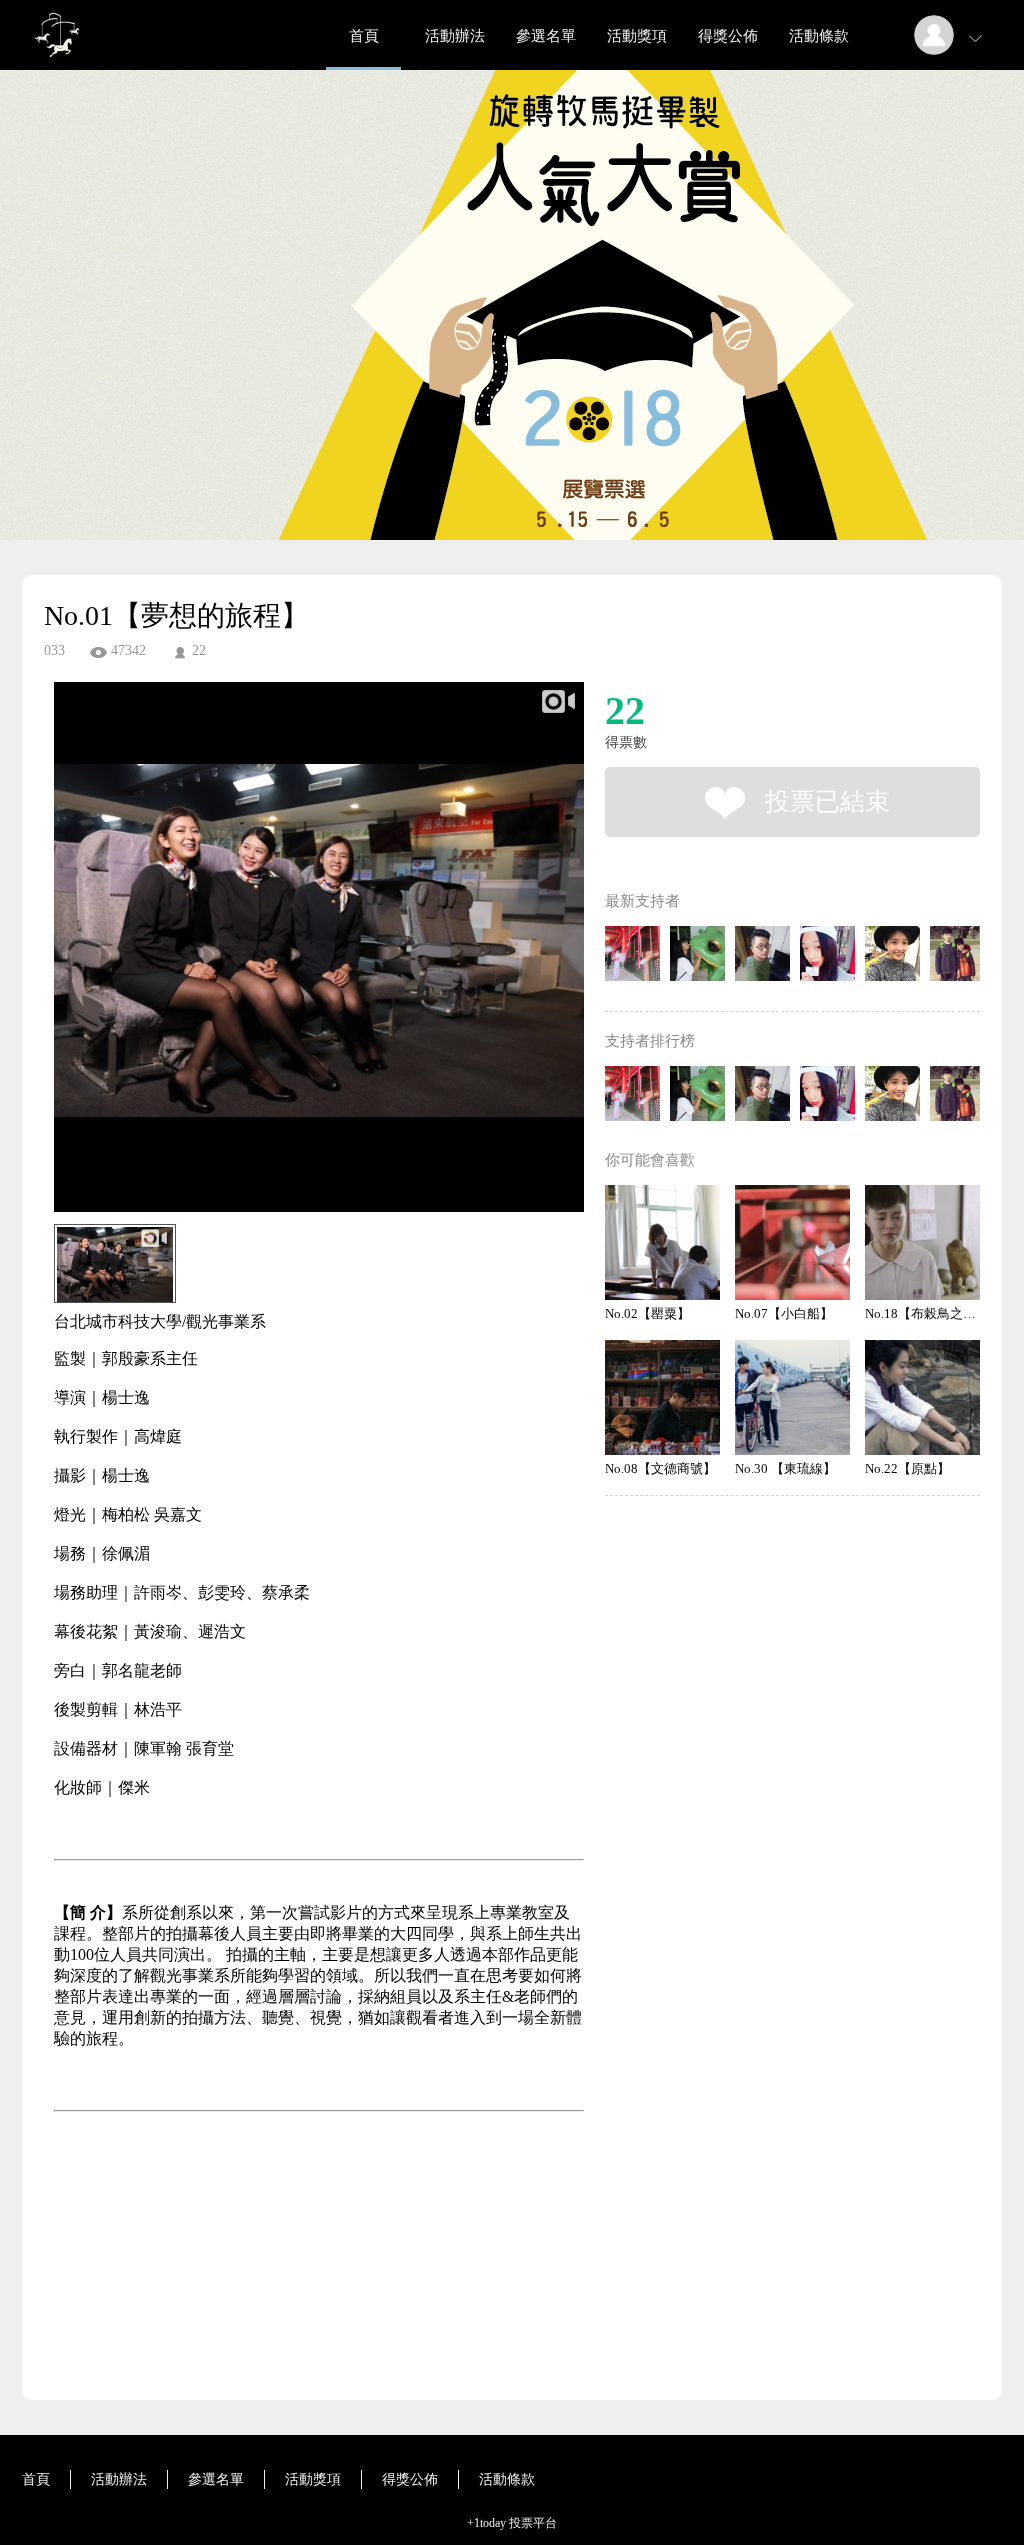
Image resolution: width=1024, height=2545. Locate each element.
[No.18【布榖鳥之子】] (922, 1242)
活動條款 (819, 36)
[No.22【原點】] (922, 1397)
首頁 (364, 36)
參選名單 (546, 36)
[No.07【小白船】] (792, 1242)
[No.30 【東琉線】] (792, 1397)
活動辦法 (455, 36)
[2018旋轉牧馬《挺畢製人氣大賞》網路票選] (57, 64)
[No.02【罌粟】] (662, 1242)
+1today (486, 2523)
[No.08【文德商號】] (662, 1397)
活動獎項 (637, 36)
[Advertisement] (288, 2314)
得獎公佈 (728, 36)
